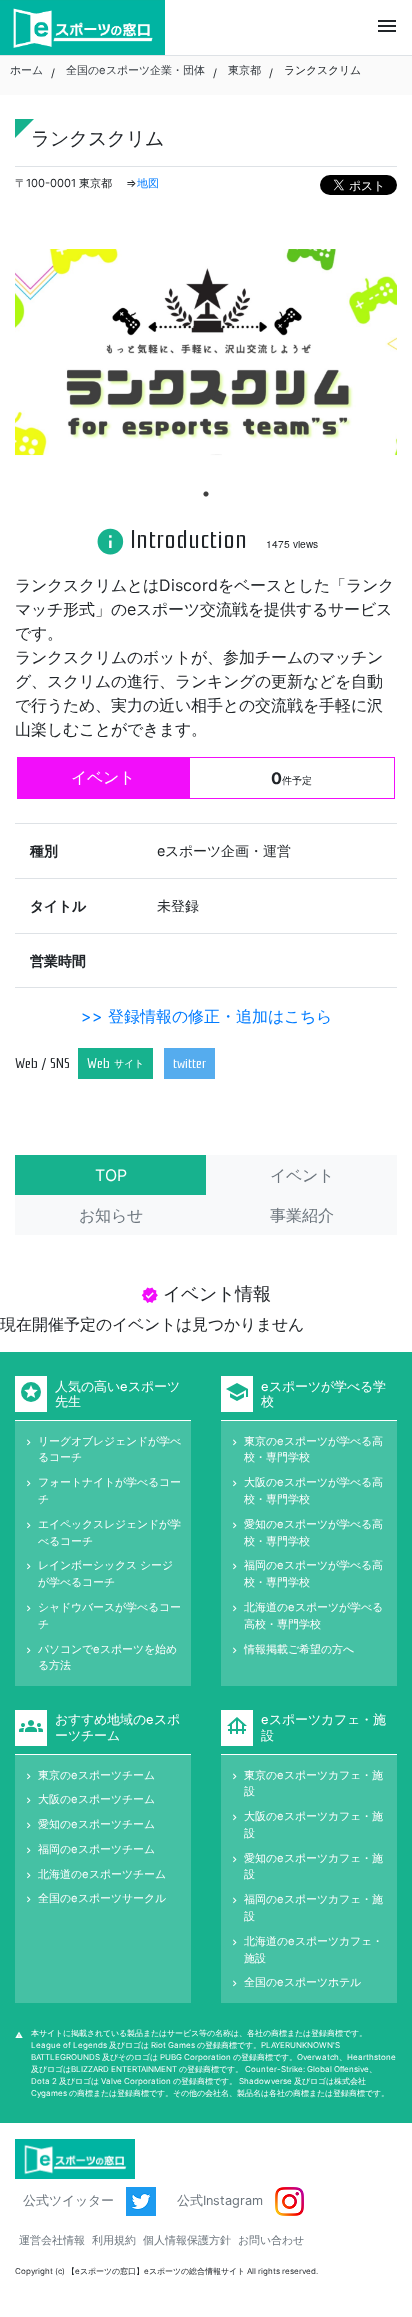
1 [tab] (206, 494)
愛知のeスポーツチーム (96, 1824)
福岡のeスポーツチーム (96, 1849)
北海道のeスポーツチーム (102, 1874)
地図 (148, 183)
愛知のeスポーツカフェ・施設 (313, 1866)
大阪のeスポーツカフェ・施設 (313, 1824)
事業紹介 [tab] (302, 1215)
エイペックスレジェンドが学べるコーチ (109, 1532)
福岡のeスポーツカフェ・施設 (313, 1907)
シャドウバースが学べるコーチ (109, 1615)
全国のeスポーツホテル (302, 1982)
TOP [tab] (111, 1175)
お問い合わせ (271, 2240)
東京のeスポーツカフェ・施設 (313, 1783)
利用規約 (114, 2240)
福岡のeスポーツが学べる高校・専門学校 (313, 1573)
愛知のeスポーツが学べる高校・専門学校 (313, 1532)
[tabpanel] (206, 352)
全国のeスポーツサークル (102, 1898)
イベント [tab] (302, 1175)
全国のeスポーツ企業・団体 (135, 70)
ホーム (26, 70)
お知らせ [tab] (111, 1215)
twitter (189, 1063)
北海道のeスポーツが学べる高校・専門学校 (313, 1615)
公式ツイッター (70, 2200)
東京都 (244, 70)
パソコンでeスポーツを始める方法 (107, 1657)
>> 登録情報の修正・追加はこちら (206, 1016)
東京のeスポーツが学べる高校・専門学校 (313, 1449)
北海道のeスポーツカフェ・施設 (313, 1949)
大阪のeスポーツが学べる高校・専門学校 (313, 1490)
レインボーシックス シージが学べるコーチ (105, 1573)
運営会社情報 (52, 2240)
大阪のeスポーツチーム (96, 1799)
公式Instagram (222, 2200)
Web (115, 1063)
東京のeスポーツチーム (96, 1775)
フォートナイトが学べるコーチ (109, 1490)
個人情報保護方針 (187, 2240)
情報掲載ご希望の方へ (299, 1649)
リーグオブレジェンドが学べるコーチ (109, 1449)
